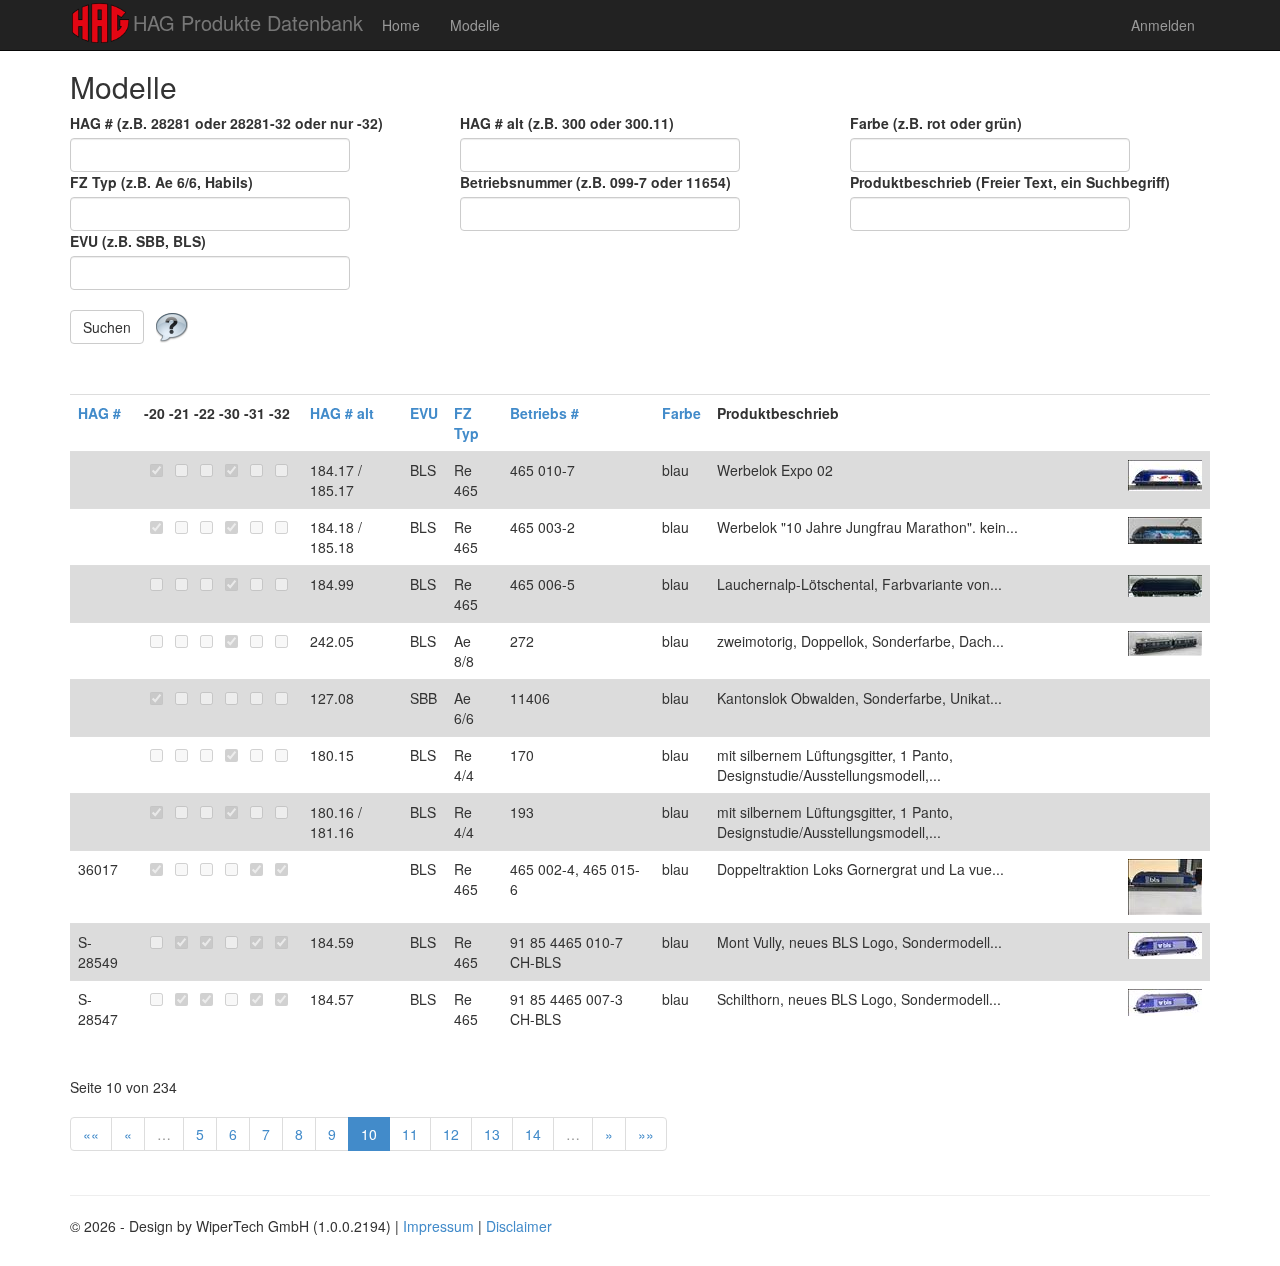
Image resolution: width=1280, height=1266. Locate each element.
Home (401, 25)
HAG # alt (342, 413)
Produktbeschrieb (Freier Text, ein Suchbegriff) (1010, 182)
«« (91, 1134)
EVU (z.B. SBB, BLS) (138, 241)
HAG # (99, 413)
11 (410, 1134)
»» (646, 1134)
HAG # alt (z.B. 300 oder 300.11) (567, 123)
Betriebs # (544, 413)
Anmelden (1163, 25)
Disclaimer (519, 1226)
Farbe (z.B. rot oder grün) (936, 123)
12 (451, 1134)
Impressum (438, 1226)
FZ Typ (466, 423)
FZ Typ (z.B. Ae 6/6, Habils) (161, 182)
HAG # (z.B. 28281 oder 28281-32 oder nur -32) (226, 123)
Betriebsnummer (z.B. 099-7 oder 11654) (595, 182)
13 (492, 1134)
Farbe (681, 413)
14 (533, 1134)
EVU (424, 413)
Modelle (475, 25)
